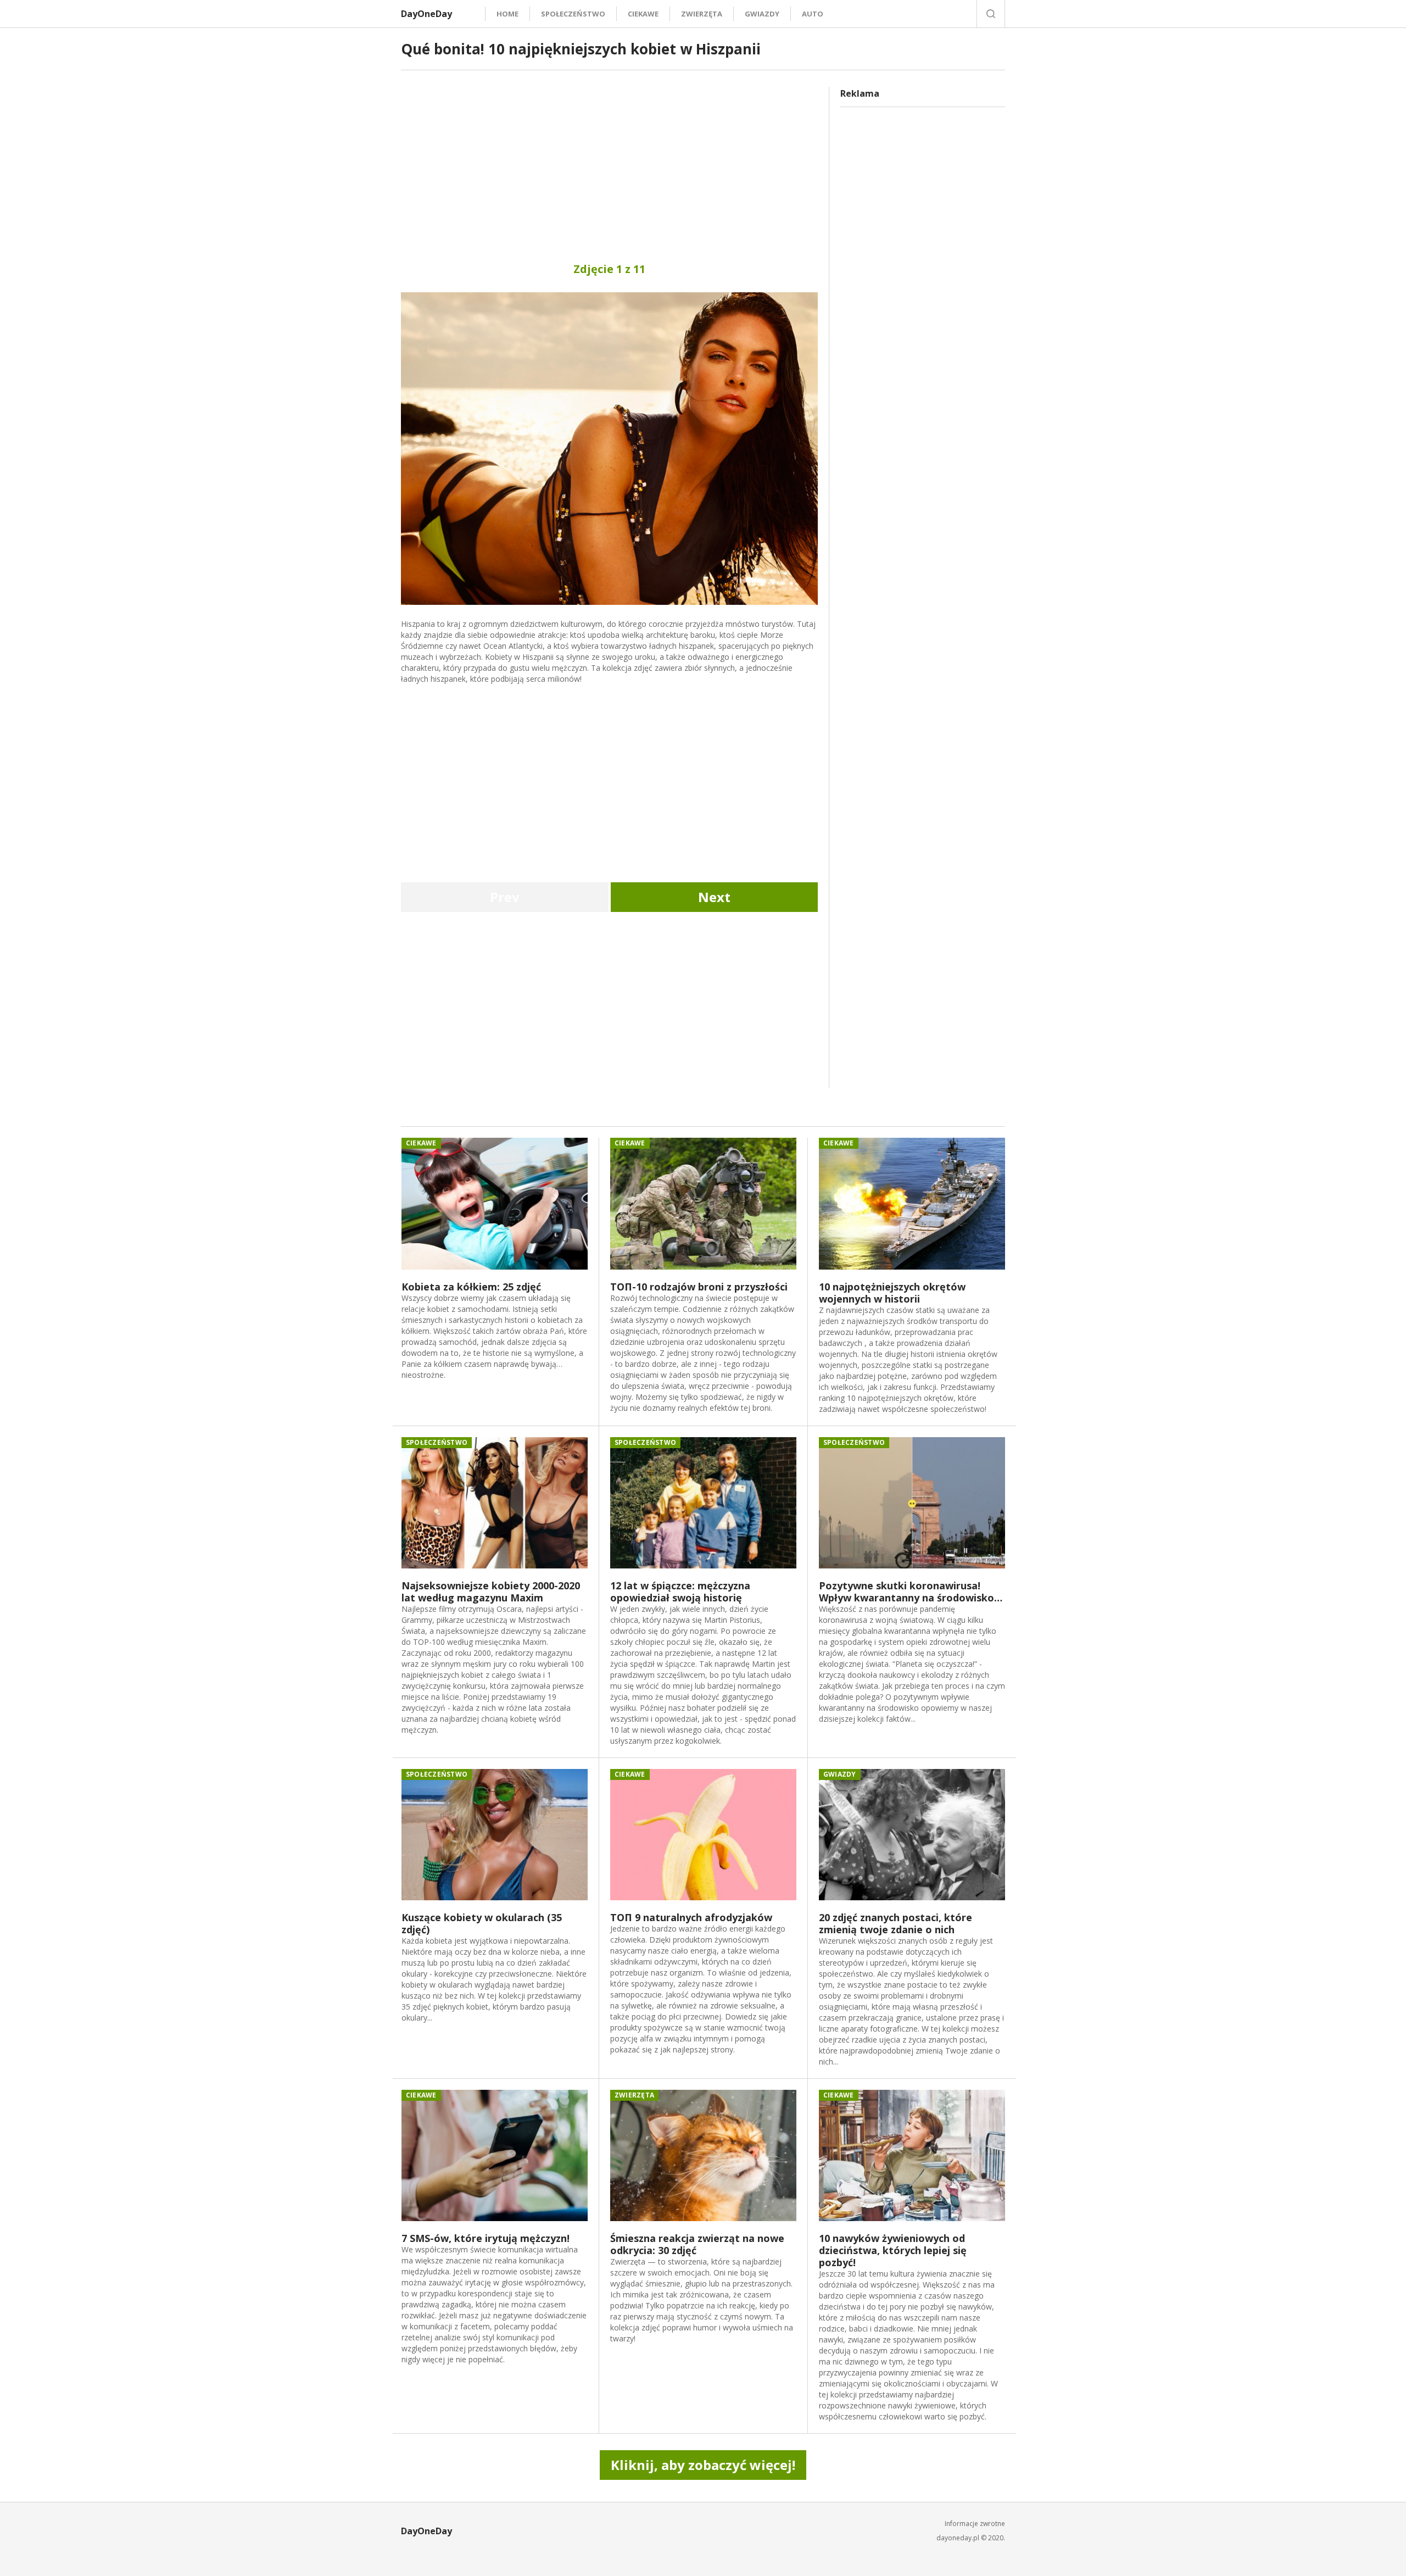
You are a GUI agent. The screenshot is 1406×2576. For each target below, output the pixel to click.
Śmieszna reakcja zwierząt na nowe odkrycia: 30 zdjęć (697, 2244)
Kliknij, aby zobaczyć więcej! (703, 2465)
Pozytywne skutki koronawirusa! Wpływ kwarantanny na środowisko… (911, 1592)
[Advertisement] (609, 164)
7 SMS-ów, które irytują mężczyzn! (486, 2238)
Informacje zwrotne (975, 2524)
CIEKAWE (643, 14)
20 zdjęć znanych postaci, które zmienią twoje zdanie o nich (896, 1923)
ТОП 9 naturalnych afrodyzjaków (691, 1917)
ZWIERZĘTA (702, 14)
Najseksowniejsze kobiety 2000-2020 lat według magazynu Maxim (491, 1592)
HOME (507, 14)
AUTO (813, 14)
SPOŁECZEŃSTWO (573, 14)
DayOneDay (426, 14)
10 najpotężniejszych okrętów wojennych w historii (892, 1293)
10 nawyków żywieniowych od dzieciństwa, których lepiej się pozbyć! (893, 2250)
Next (714, 897)
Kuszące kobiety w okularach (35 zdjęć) (482, 1923)
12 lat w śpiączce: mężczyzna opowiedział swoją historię (680, 1592)
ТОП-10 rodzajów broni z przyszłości (699, 1287)
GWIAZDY (762, 14)
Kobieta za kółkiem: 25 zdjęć (471, 1287)
